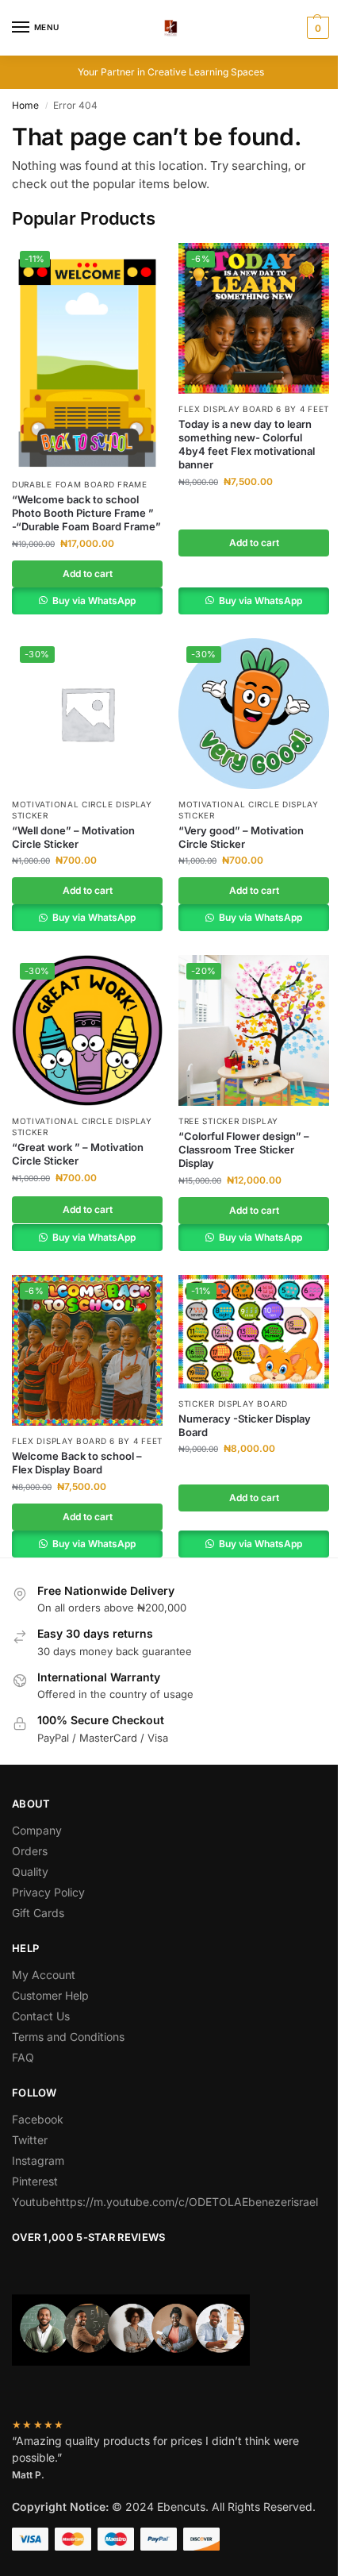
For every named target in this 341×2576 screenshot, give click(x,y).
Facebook (38, 2119)
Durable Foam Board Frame (80, 484)
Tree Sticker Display (228, 1121)
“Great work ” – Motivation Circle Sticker (78, 1154)
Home (25, 105)
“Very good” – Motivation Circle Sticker (241, 837)
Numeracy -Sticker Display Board (245, 1425)
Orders (30, 1851)
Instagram (38, 2160)
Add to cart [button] (88, 574)
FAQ (23, 2057)
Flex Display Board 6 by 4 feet (254, 409)
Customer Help (50, 1995)
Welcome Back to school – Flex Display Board (77, 1463)
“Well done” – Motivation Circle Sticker (73, 837)
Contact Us (41, 2016)
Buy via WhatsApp (93, 601)
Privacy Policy (48, 1892)
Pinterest (35, 2181)
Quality (30, 1871)
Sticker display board (233, 1404)
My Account (44, 1975)
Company (37, 1830)
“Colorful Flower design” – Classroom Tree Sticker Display (244, 1149)
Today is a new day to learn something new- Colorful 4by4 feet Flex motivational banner (247, 444)
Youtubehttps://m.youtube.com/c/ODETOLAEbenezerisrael (165, 2202)
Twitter (30, 2140)
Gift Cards (38, 1913)
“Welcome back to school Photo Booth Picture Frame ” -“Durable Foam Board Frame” (86, 513)
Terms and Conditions (68, 2037)
